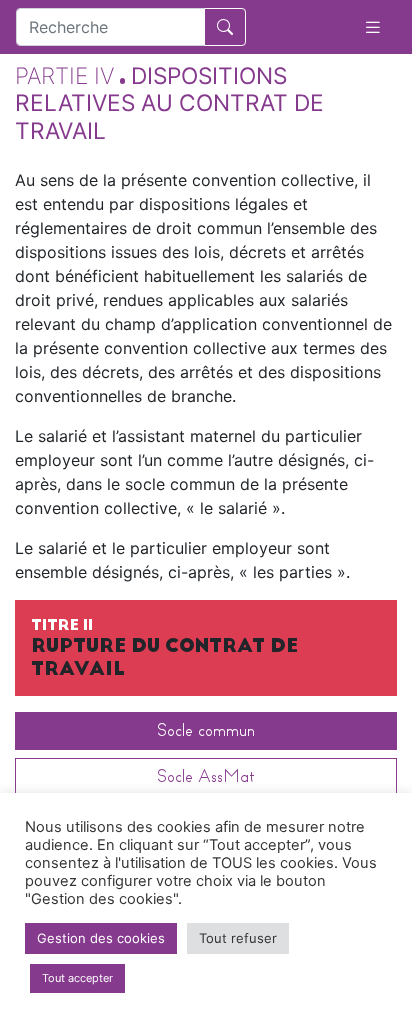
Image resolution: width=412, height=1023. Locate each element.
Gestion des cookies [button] (101, 938)
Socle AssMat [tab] (206, 776)
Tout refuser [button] (238, 938)
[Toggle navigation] (373, 27)
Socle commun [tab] (206, 730)
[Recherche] (225, 27)
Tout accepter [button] (77, 978)
